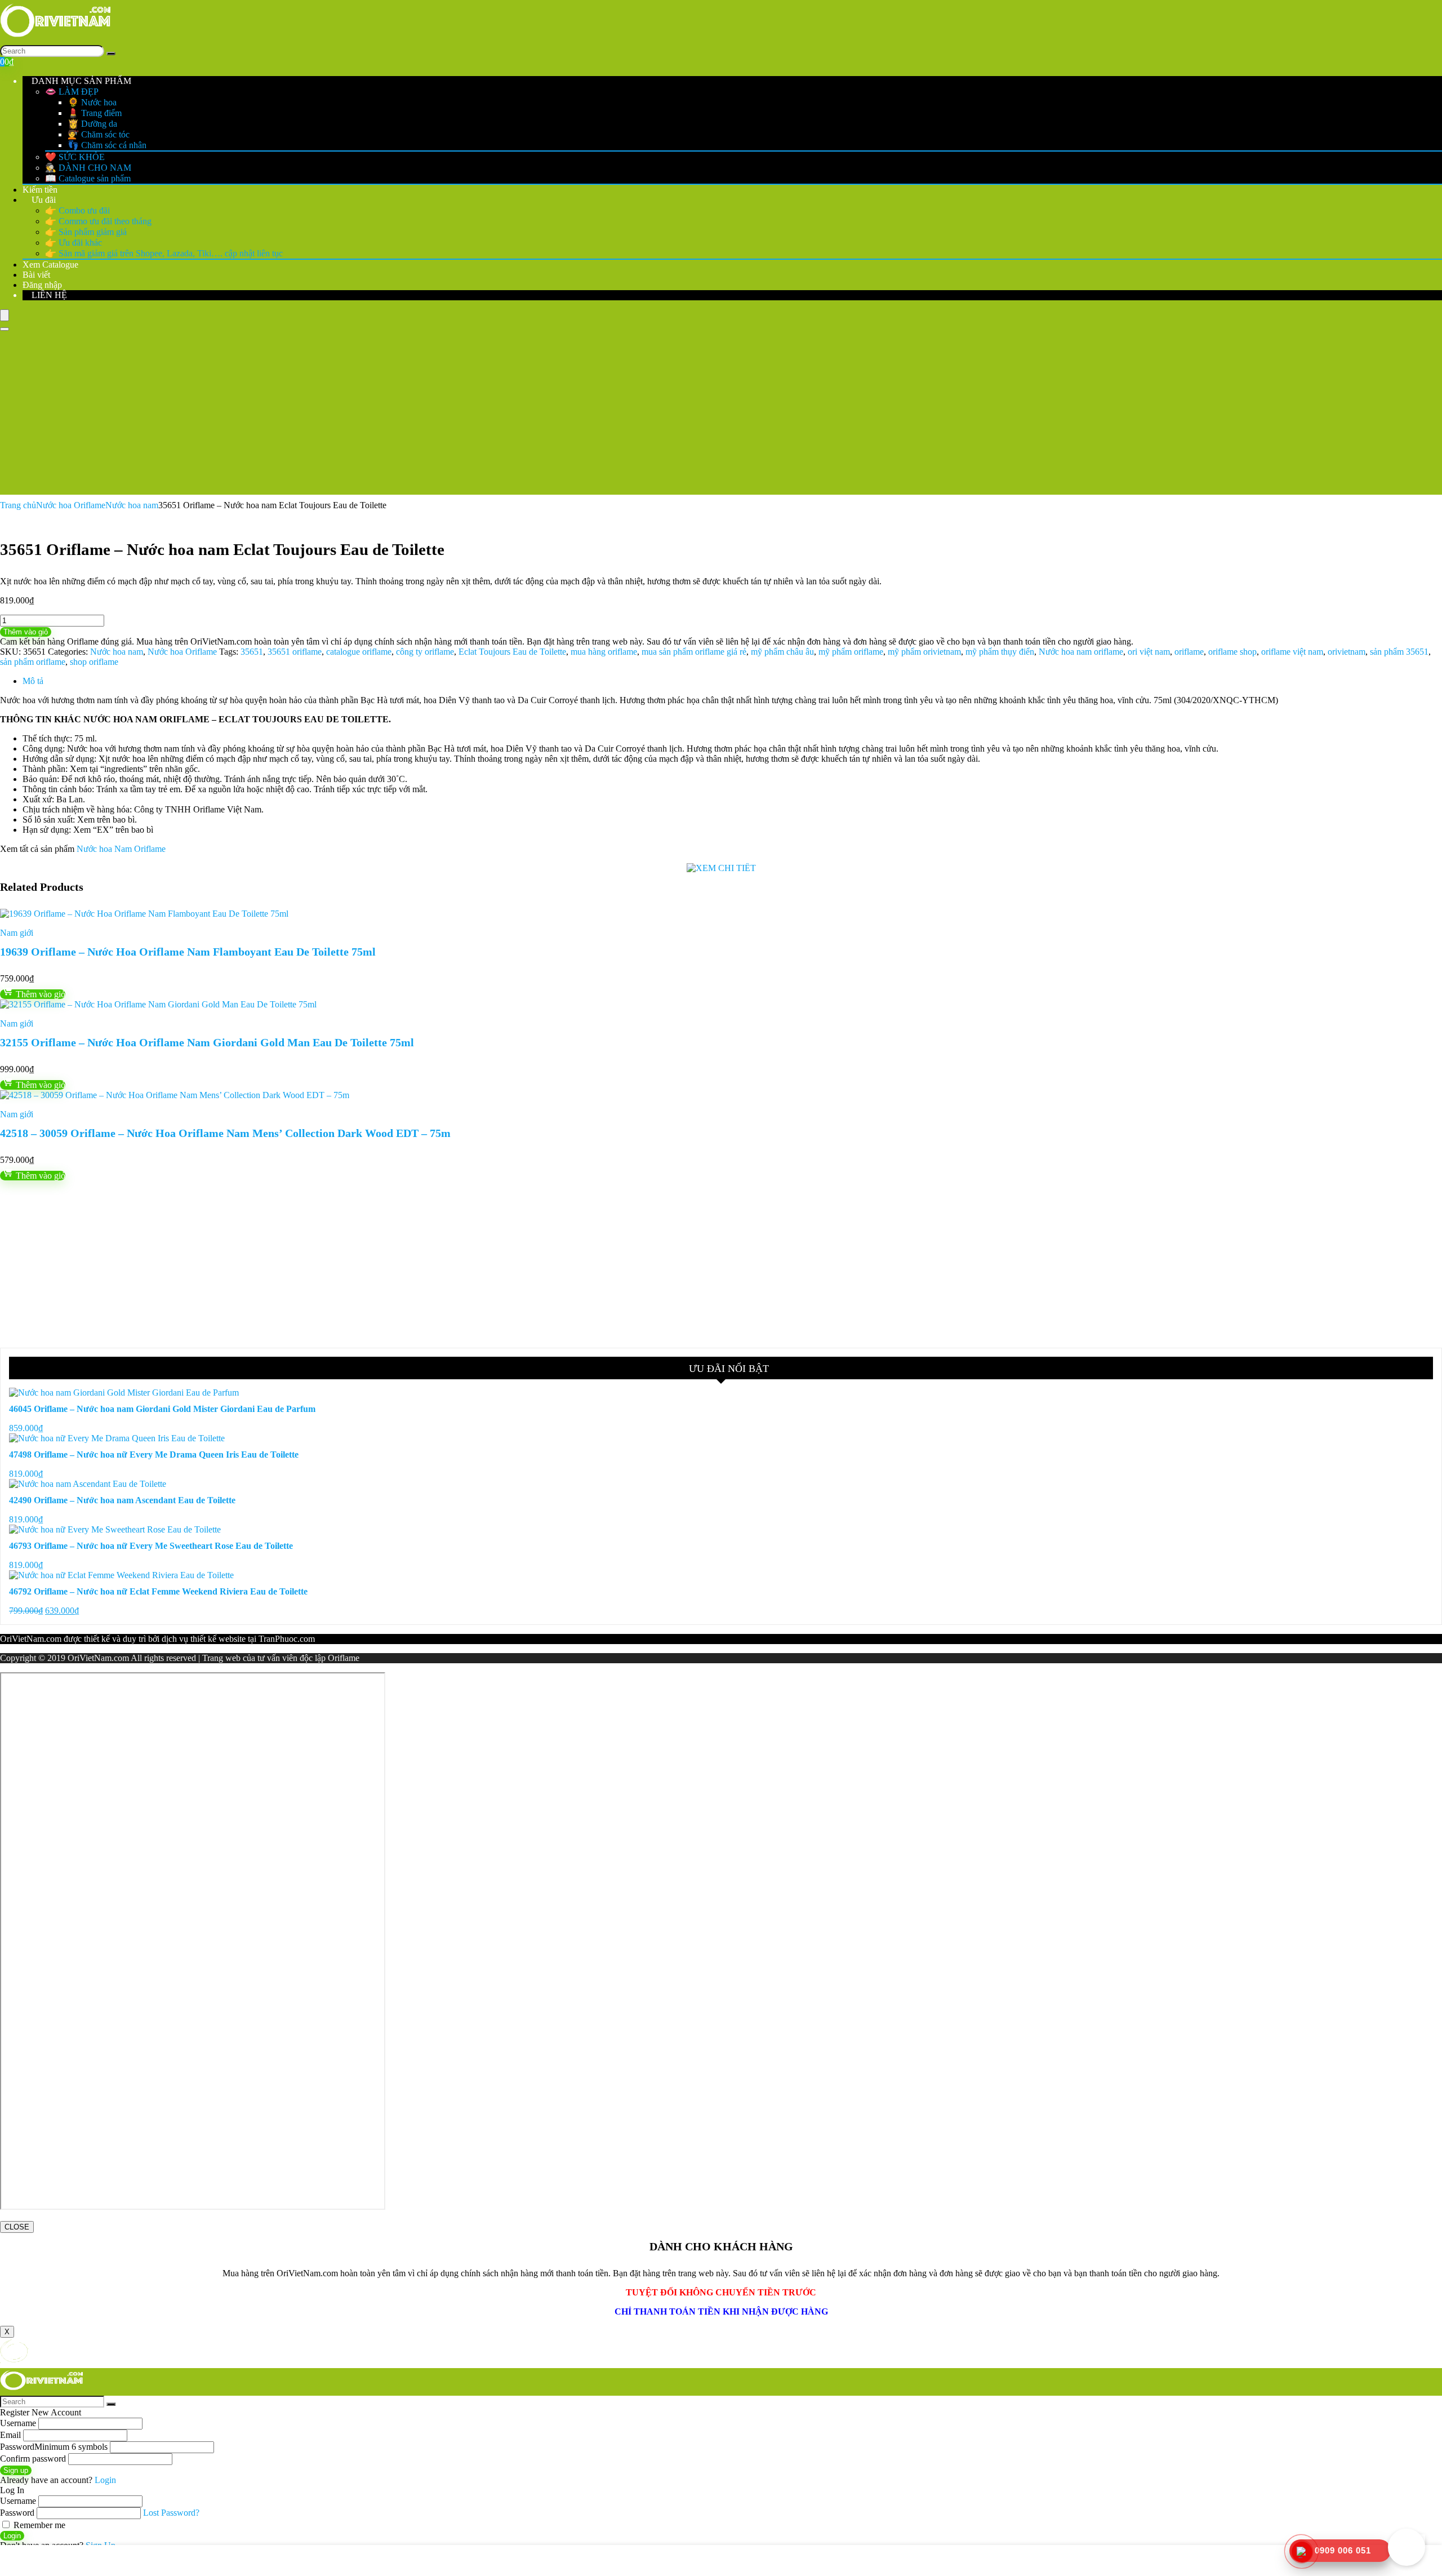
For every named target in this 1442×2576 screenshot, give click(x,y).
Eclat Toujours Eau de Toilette (512, 652)
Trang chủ (18, 505)
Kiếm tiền (40, 190)
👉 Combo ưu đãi (77, 210)
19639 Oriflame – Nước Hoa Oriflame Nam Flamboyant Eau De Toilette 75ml (188, 952)
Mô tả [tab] (33, 681)
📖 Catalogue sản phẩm (88, 178)
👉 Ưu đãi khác (74, 243)
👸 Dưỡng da (92, 124)
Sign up (16, 2470)
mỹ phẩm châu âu (782, 652)
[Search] (111, 54)
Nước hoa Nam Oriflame (121, 849)
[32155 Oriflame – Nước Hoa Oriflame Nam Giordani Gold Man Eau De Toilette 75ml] (158, 1004)
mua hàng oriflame (604, 652)
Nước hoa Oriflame (71, 505)
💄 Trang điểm (95, 113)
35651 (252, 652)
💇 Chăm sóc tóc (99, 134)
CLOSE (17, 2227)
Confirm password (33, 2459)
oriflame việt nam (1292, 652)
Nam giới (17, 933)
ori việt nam (1149, 652)
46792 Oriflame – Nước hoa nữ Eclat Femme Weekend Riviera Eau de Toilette (158, 1591)
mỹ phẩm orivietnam (924, 652)
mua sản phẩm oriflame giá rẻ (694, 652)
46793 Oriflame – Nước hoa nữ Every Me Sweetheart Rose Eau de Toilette (151, 1546)
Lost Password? (171, 2513)
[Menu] (5, 315)
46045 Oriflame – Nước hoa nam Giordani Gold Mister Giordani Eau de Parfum (162, 1409)
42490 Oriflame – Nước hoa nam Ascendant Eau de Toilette (122, 1500)
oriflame (1189, 652)
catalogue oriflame (359, 652)
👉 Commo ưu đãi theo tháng (98, 221)
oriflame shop (1232, 652)
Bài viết (36, 275)
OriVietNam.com (31, 1639)
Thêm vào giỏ (26, 632)
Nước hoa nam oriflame (1081, 652)
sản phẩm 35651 (1399, 652)
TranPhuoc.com (287, 1639)
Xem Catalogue (50, 265)
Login (12, 2536)
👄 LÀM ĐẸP (72, 92)
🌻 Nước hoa (92, 102)
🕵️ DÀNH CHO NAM (88, 168)
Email (10, 2435)
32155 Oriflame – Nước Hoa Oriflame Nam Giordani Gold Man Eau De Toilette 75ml (207, 1042)
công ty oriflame (425, 652)
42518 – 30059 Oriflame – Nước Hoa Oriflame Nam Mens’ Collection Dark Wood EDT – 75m (225, 1133)
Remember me (38, 2525)
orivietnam (1347, 652)
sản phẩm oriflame (33, 662)
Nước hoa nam (132, 505)
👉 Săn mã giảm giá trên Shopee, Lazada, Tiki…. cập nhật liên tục (164, 253)
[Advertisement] (721, 416)
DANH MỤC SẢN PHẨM (80, 81)
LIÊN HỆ (48, 295)
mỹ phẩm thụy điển (1000, 652)
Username (18, 2423)
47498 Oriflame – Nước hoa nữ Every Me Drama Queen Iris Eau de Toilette (154, 1454)
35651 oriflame (295, 652)
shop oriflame (94, 662)
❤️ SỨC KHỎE (75, 157)
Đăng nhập (42, 285)
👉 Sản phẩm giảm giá (86, 232)
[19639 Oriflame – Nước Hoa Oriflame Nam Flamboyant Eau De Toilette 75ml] (144, 914)
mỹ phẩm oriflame (851, 652)
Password (54, 2447)
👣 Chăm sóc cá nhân (107, 145)
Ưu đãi (43, 200)
